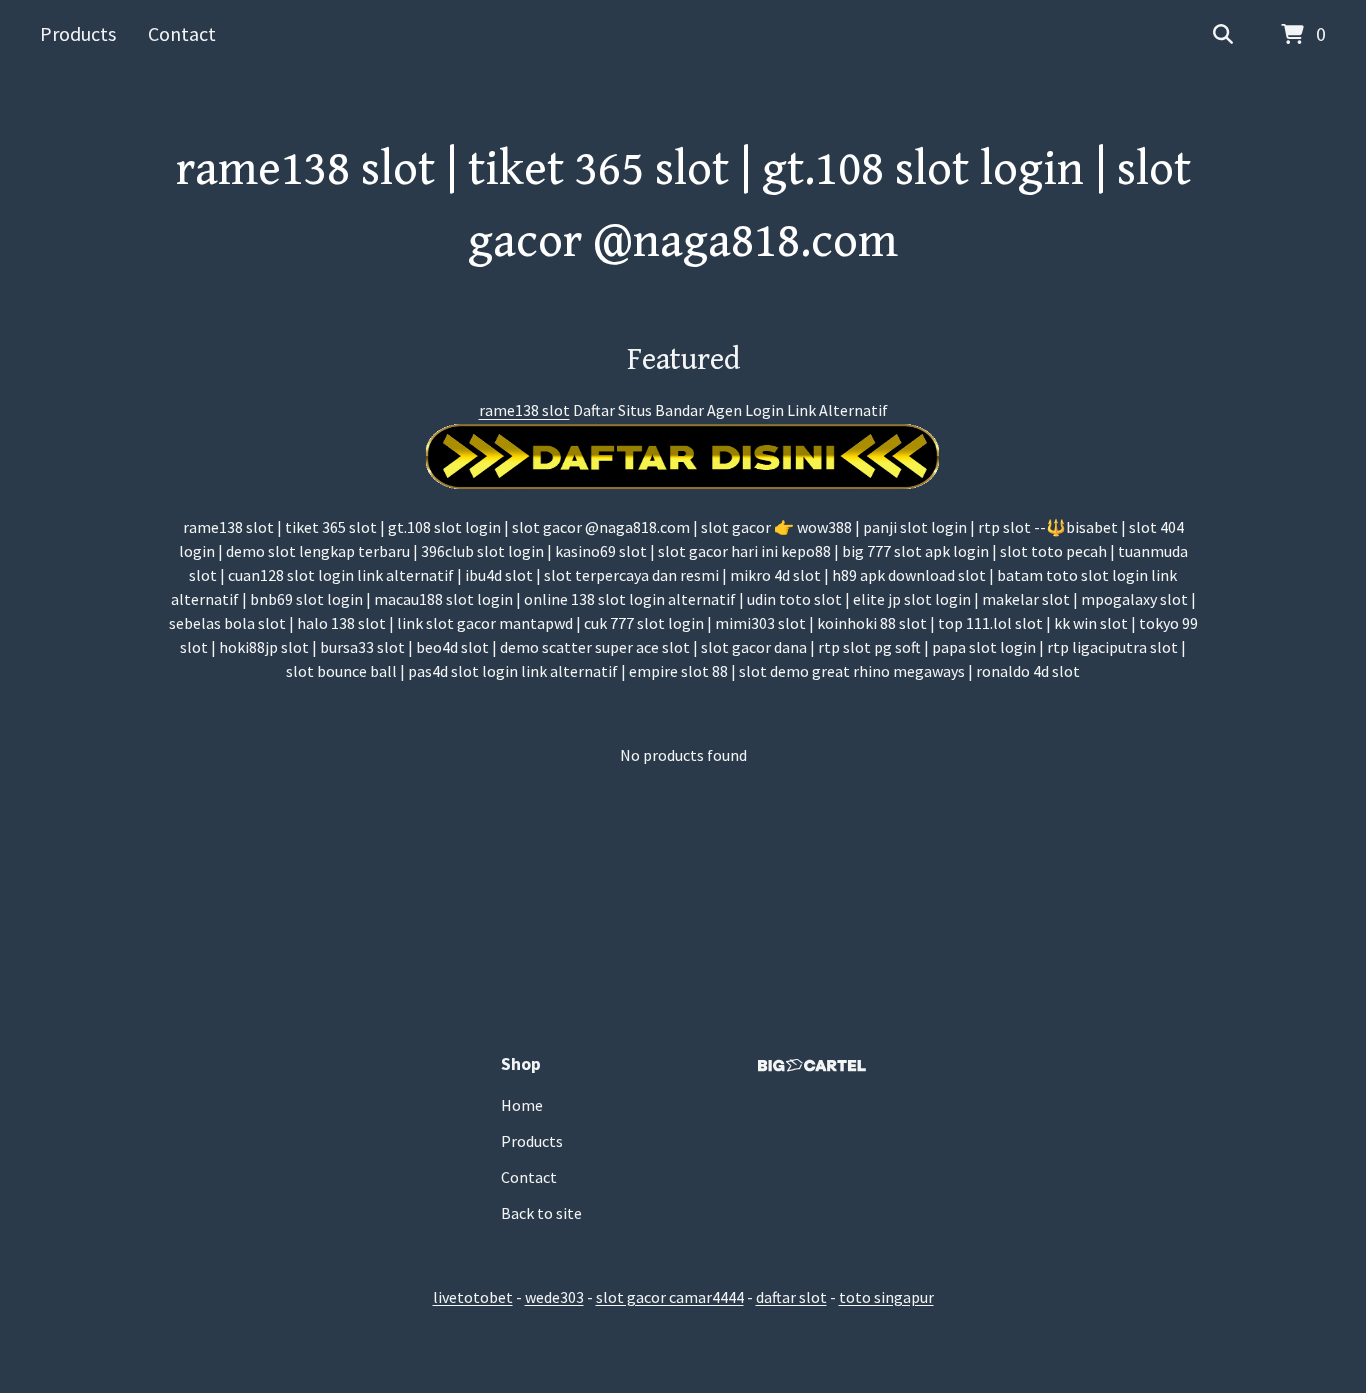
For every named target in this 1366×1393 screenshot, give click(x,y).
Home (522, 1105)
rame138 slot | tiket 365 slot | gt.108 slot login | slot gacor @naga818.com (683, 206)
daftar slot (791, 1297)
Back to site (541, 1213)
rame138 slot (524, 410)
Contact (182, 33)
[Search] (1223, 35)
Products (78, 33)
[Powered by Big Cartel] (812, 1065)
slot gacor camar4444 (670, 1297)
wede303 (554, 1297)
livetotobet (473, 1297)
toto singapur (886, 1297)
